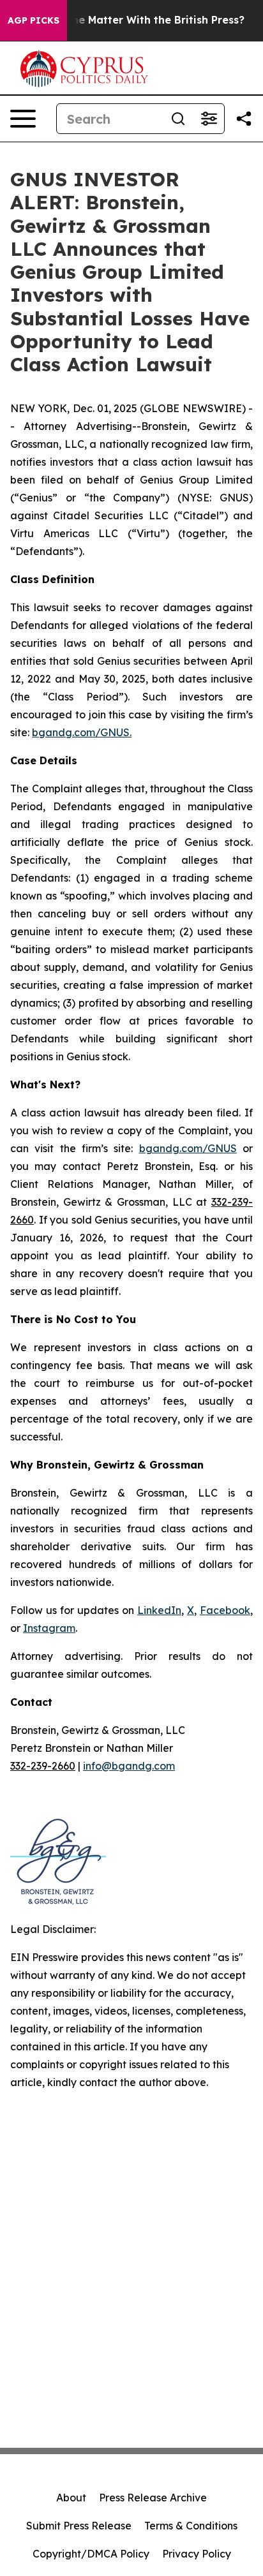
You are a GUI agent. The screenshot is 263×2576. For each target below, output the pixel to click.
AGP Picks (34, 20)
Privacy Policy (197, 2554)
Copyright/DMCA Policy (91, 2554)
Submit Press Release (79, 2526)
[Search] (178, 119)
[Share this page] (244, 119)
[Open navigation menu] (23, 119)
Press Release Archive (153, 2498)
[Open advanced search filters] (209, 119)
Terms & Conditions (191, 2526)
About (71, 2498)
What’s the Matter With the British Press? (136, 20)
